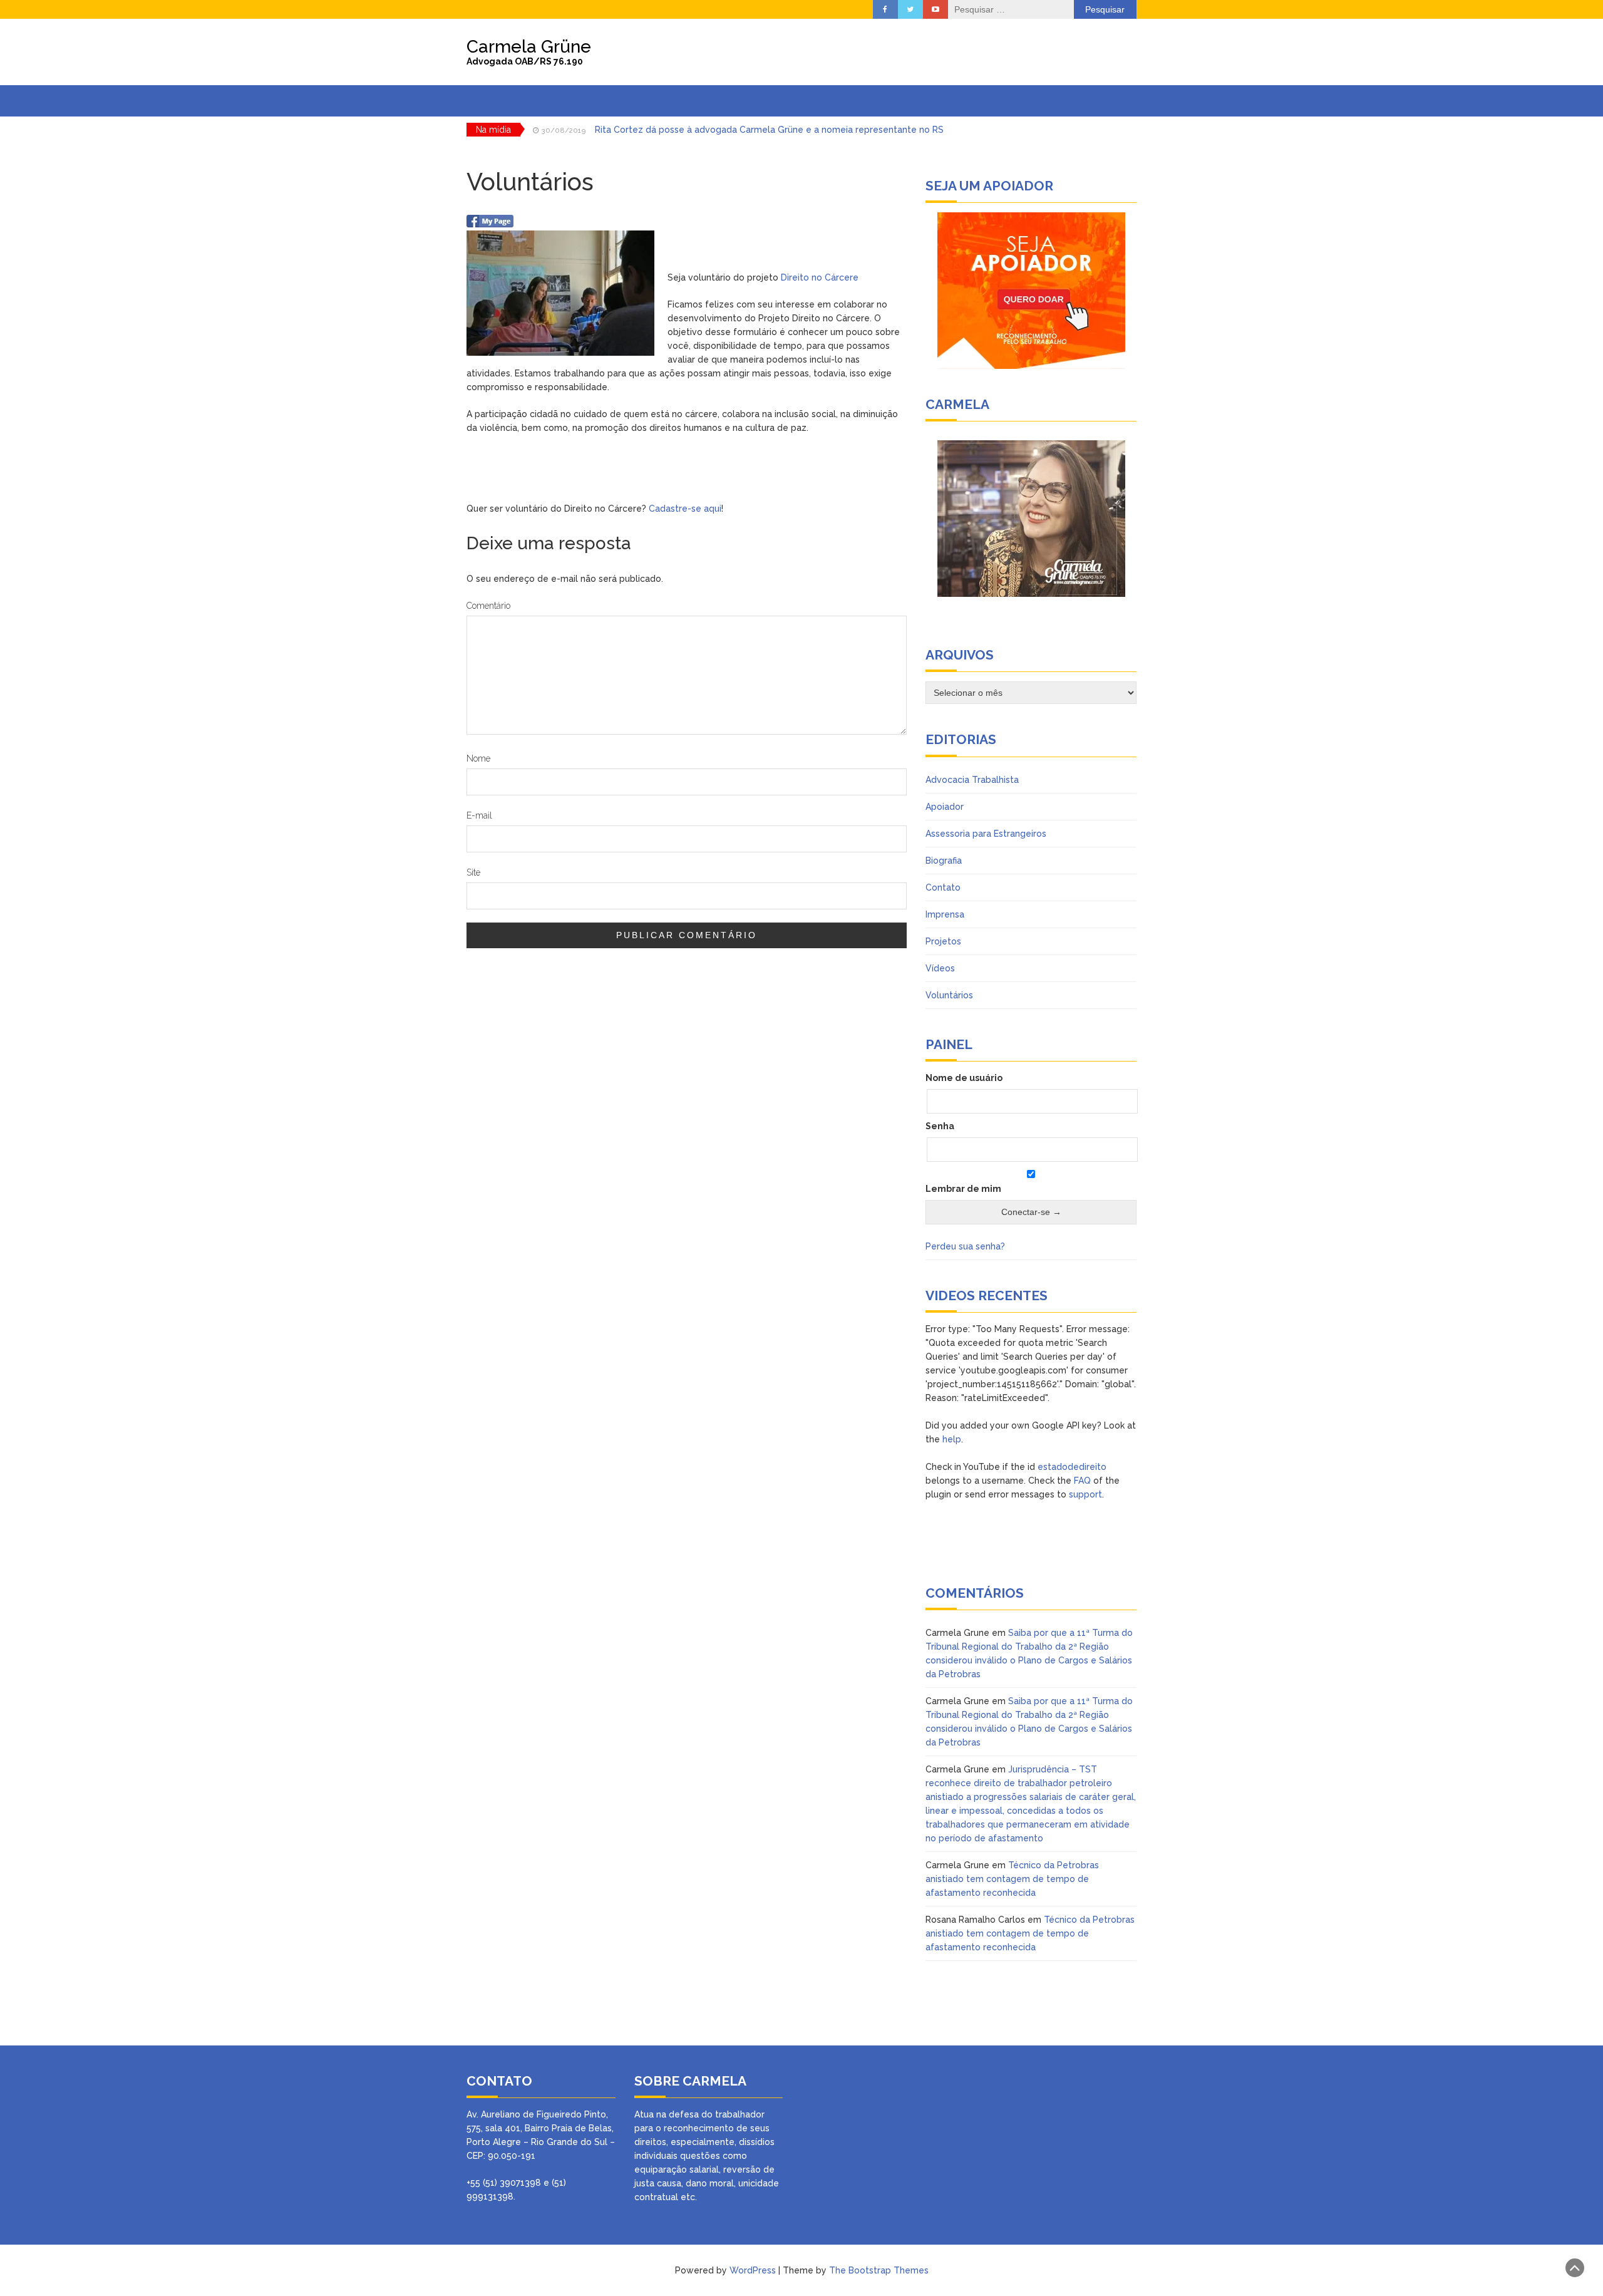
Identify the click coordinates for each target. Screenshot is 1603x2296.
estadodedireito (1072, 1467)
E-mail (479, 815)
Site (473, 872)
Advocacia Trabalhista (972, 780)
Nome (478, 758)
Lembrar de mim (963, 1189)
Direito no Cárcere (820, 277)
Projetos (943, 941)
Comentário (488, 606)
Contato (943, 887)
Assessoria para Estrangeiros (986, 834)
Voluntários (949, 995)
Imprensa (945, 914)
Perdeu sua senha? (965, 1246)
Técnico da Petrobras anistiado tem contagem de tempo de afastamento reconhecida (1012, 1879)
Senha (940, 1126)
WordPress (753, 2270)
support (1085, 1494)
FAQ (1082, 1481)
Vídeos (940, 968)
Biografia (944, 861)
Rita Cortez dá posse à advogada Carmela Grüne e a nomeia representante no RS (769, 130)
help (952, 1439)
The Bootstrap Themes (879, 2270)
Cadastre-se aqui (685, 509)
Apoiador (945, 807)
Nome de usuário (964, 1078)
